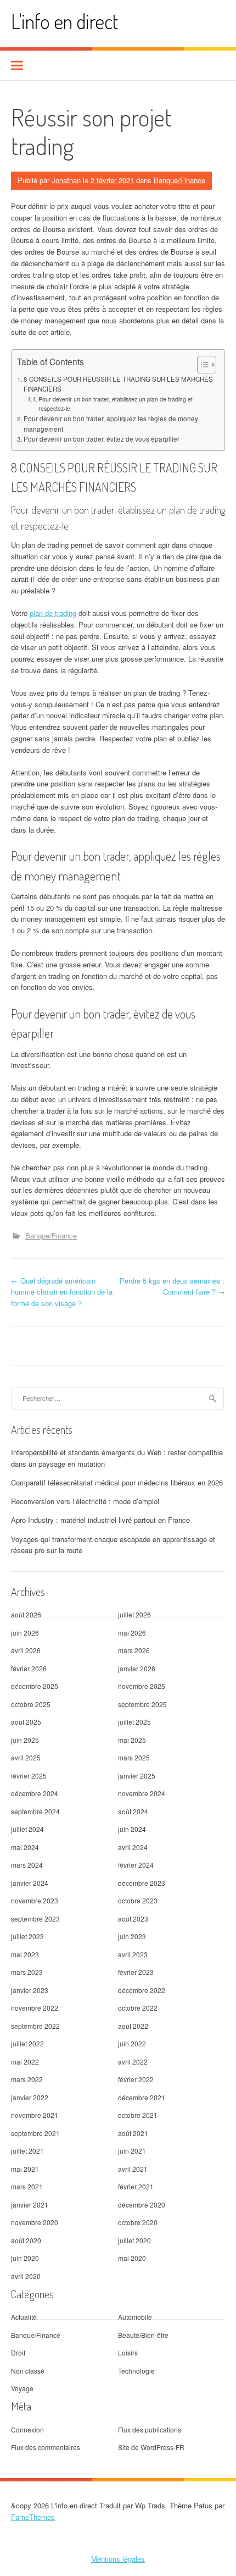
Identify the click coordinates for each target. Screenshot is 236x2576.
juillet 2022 (27, 2043)
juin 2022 (132, 2043)
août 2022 (133, 2026)
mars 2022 (27, 2079)
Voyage (22, 2388)
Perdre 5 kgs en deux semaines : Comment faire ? (172, 1286)
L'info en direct (64, 21)
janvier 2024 (30, 1883)
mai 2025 (132, 1740)
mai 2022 (25, 2062)
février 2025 (29, 1776)
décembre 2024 (35, 1793)
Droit (18, 2352)
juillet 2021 (27, 2151)
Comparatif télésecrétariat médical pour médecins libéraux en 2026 (117, 1482)
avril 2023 (133, 1954)
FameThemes (33, 2517)
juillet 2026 (134, 1614)
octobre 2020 (138, 2222)
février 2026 (29, 1668)
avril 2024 (133, 1847)
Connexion (27, 2429)
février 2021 (136, 2186)
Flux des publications (150, 2429)
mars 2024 (27, 1865)
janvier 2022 (30, 2097)
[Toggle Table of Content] (201, 365)
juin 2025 (25, 1740)
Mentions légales (118, 2559)
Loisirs (128, 2352)
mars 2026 (134, 1650)
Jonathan (66, 180)
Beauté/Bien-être (143, 2335)
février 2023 (136, 1972)
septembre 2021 (35, 2133)
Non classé (28, 2371)
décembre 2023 (142, 1883)
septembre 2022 (35, 2026)
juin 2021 (132, 2151)
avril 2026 (26, 1650)
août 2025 (26, 1722)
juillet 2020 (134, 2240)
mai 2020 (132, 2258)
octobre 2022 (138, 2008)
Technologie (136, 2371)
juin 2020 (25, 2258)
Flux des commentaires (46, 2447)
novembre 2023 (35, 1900)
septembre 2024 (35, 1811)
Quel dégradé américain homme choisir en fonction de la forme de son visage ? (62, 1292)
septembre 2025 (142, 1704)
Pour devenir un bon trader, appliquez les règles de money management (111, 424)
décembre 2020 (142, 2205)
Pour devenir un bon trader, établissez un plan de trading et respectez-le (116, 404)
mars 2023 (27, 1972)
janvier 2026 (137, 1668)
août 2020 (26, 2240)
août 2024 (133, 1811)
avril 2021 (133, 2169)
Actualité (24, 2317)
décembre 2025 (35, 1686)
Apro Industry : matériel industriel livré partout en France (100, 1520)
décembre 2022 (142, 1990)
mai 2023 (25, 1954)
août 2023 (133, 1919)
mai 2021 (25, 2169)
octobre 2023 (138, 1900)
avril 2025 (26, 1757)
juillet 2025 (134, 1722)
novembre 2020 (35, 2222)
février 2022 (136, 2079)
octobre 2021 (138, 2115)
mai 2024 (25, 1847)
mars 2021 (27, 2186)
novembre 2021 (35, 2115)
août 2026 (26, 1614)
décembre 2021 (142, 2097)
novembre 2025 (142, 1686)
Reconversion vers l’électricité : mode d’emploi (85, 1501)
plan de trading (53, 613)
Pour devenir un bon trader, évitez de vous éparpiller (102, 439)
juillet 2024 (27, 1829)
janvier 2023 (30, 1990)
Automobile (135, 2317)
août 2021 (133, 2133)
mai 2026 (132, 1633)
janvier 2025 (137, 1776)
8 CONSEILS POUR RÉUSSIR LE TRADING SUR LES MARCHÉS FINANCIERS (118, 384)
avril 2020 (26, 2276)
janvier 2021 (30, 2205)
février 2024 (136, 1865)
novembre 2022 (35, 2008)
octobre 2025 (31, 1704)
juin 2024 (132, 1829)
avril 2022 (133, 2062)
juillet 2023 (27, 1936)
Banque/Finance (179, 180)
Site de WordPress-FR (151, 2447)
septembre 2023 (35, 1919)
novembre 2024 (142, 1793)
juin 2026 (25, 1633)
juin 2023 (132, 1936)
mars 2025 (134, 1757)
